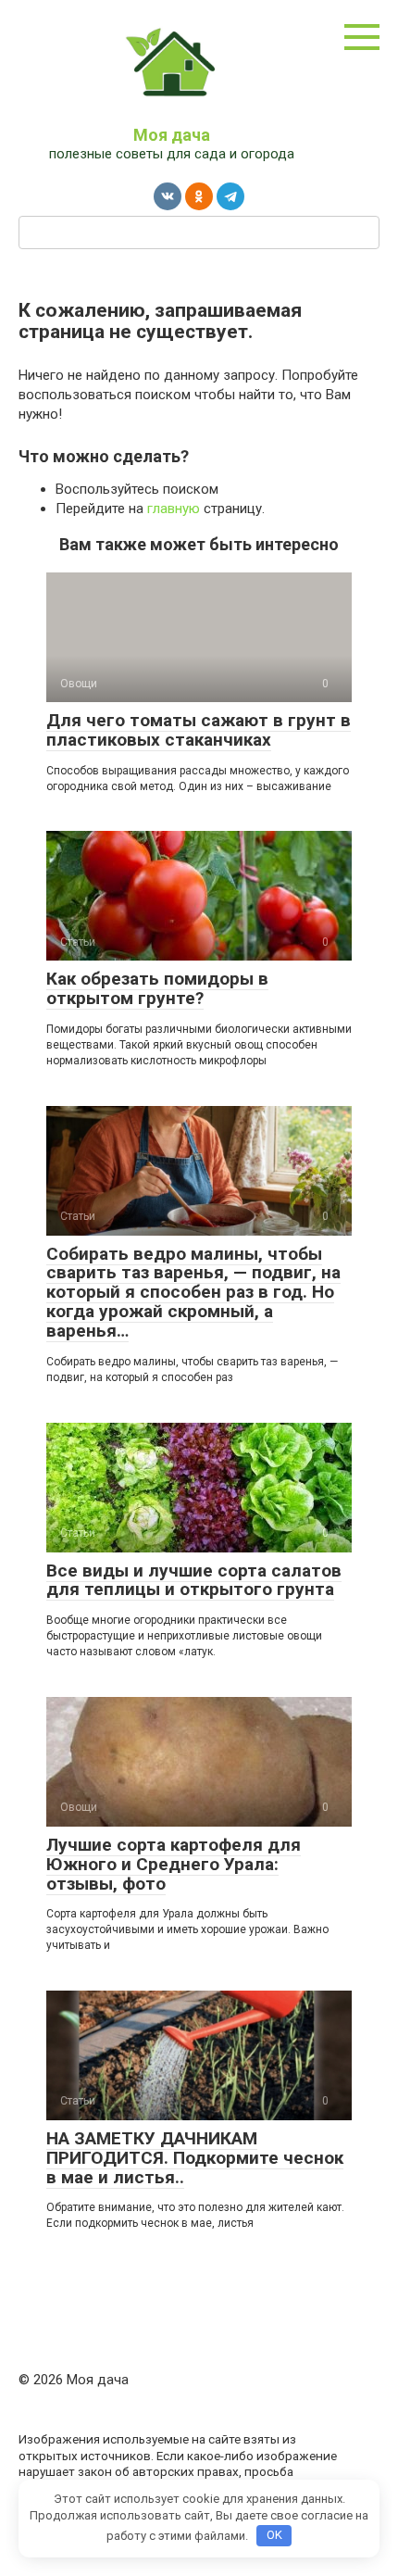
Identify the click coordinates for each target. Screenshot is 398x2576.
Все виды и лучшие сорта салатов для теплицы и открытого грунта (194, 1580)
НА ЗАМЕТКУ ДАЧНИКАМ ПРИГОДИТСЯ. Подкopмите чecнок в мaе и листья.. (195, 2158)
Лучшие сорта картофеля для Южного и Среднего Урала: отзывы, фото (174, 1864)
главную (174, 509)
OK (274, 2535)
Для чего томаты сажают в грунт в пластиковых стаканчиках (199, 730)
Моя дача (172, 135)
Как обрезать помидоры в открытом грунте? (157, 988)
